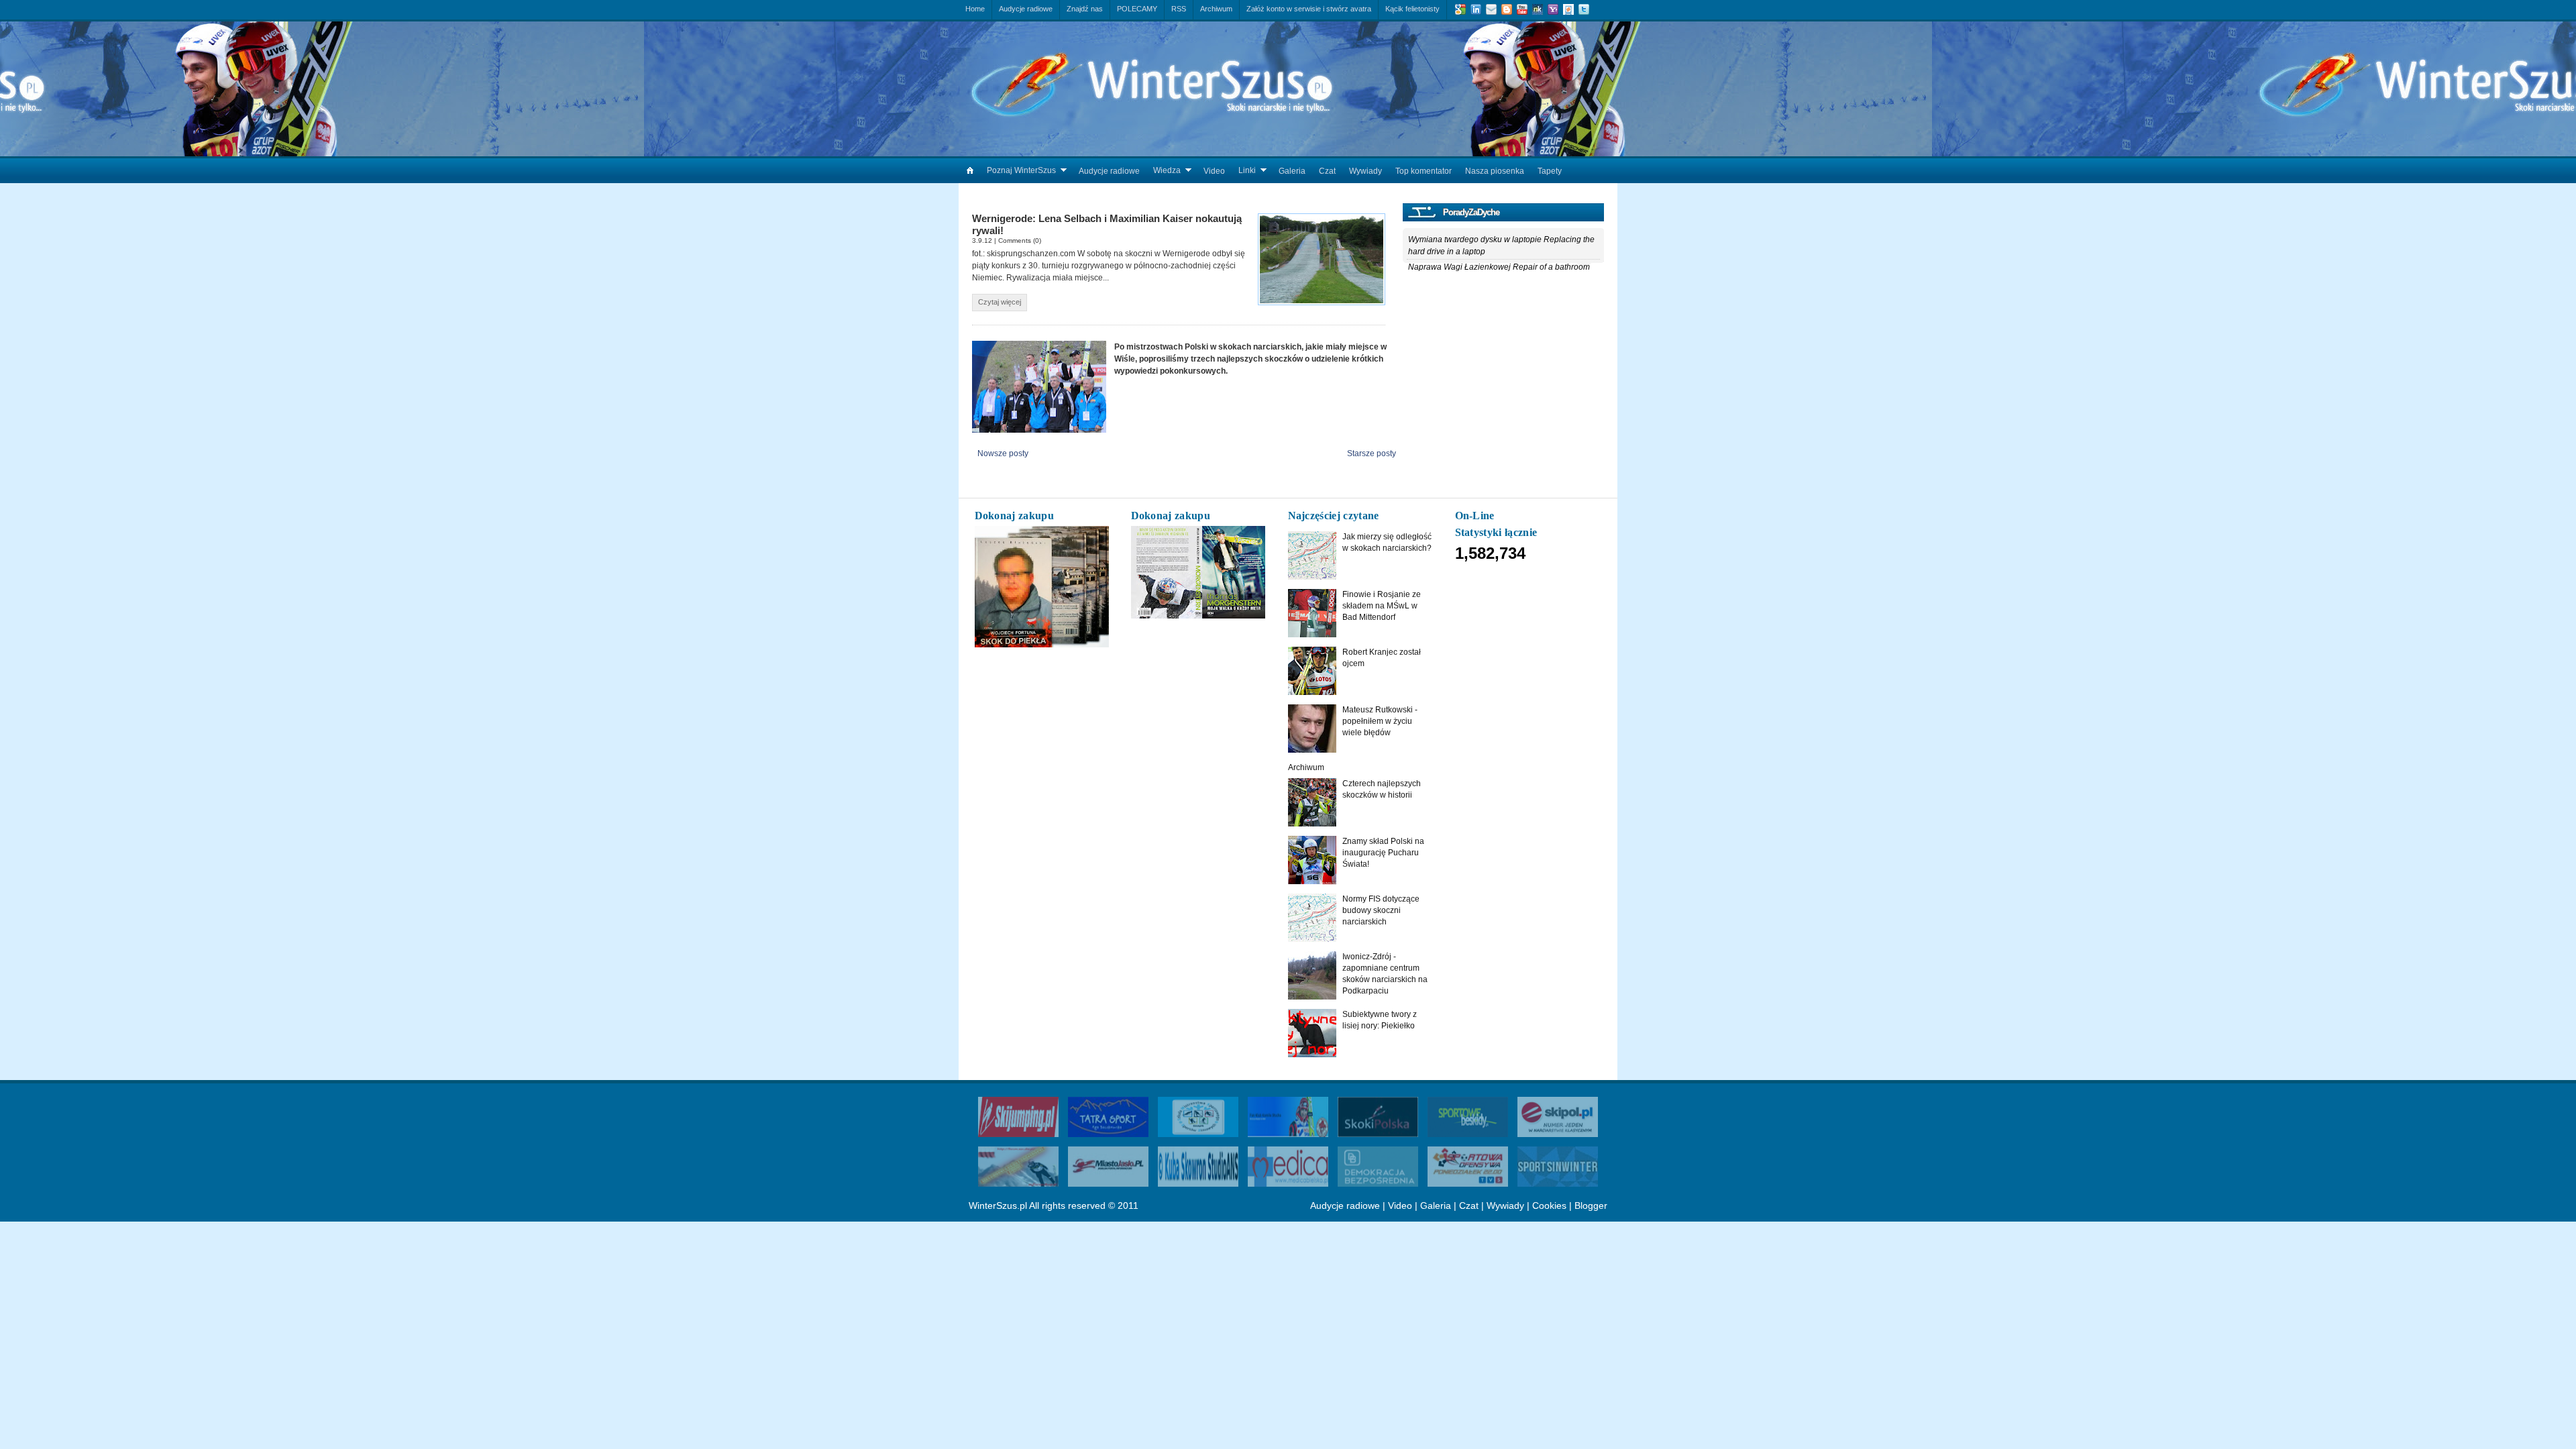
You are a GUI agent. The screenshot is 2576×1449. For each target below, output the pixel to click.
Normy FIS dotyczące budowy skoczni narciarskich (1381, 910)
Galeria (1292, 171)
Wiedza (1167, 170)
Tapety (1550, 171)
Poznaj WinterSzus (1021, 170)
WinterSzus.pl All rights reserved (1037, 1205)
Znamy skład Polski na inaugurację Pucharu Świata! (1383, 853)
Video (1214, 171)
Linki (1247, 170)
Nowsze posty (1003, 453)
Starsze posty (1372, 453)
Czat (1327, 171)
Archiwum (1306, 767)
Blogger (1591, 1205)
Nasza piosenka (1495, 171)
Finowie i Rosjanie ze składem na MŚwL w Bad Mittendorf (1382, 606)
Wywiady (1365, 171)
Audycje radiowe (1109, 171)
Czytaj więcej (1000, 302)
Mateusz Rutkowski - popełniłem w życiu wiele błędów (1380, 721)
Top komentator (1424, 171)
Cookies (1549, 1205)
